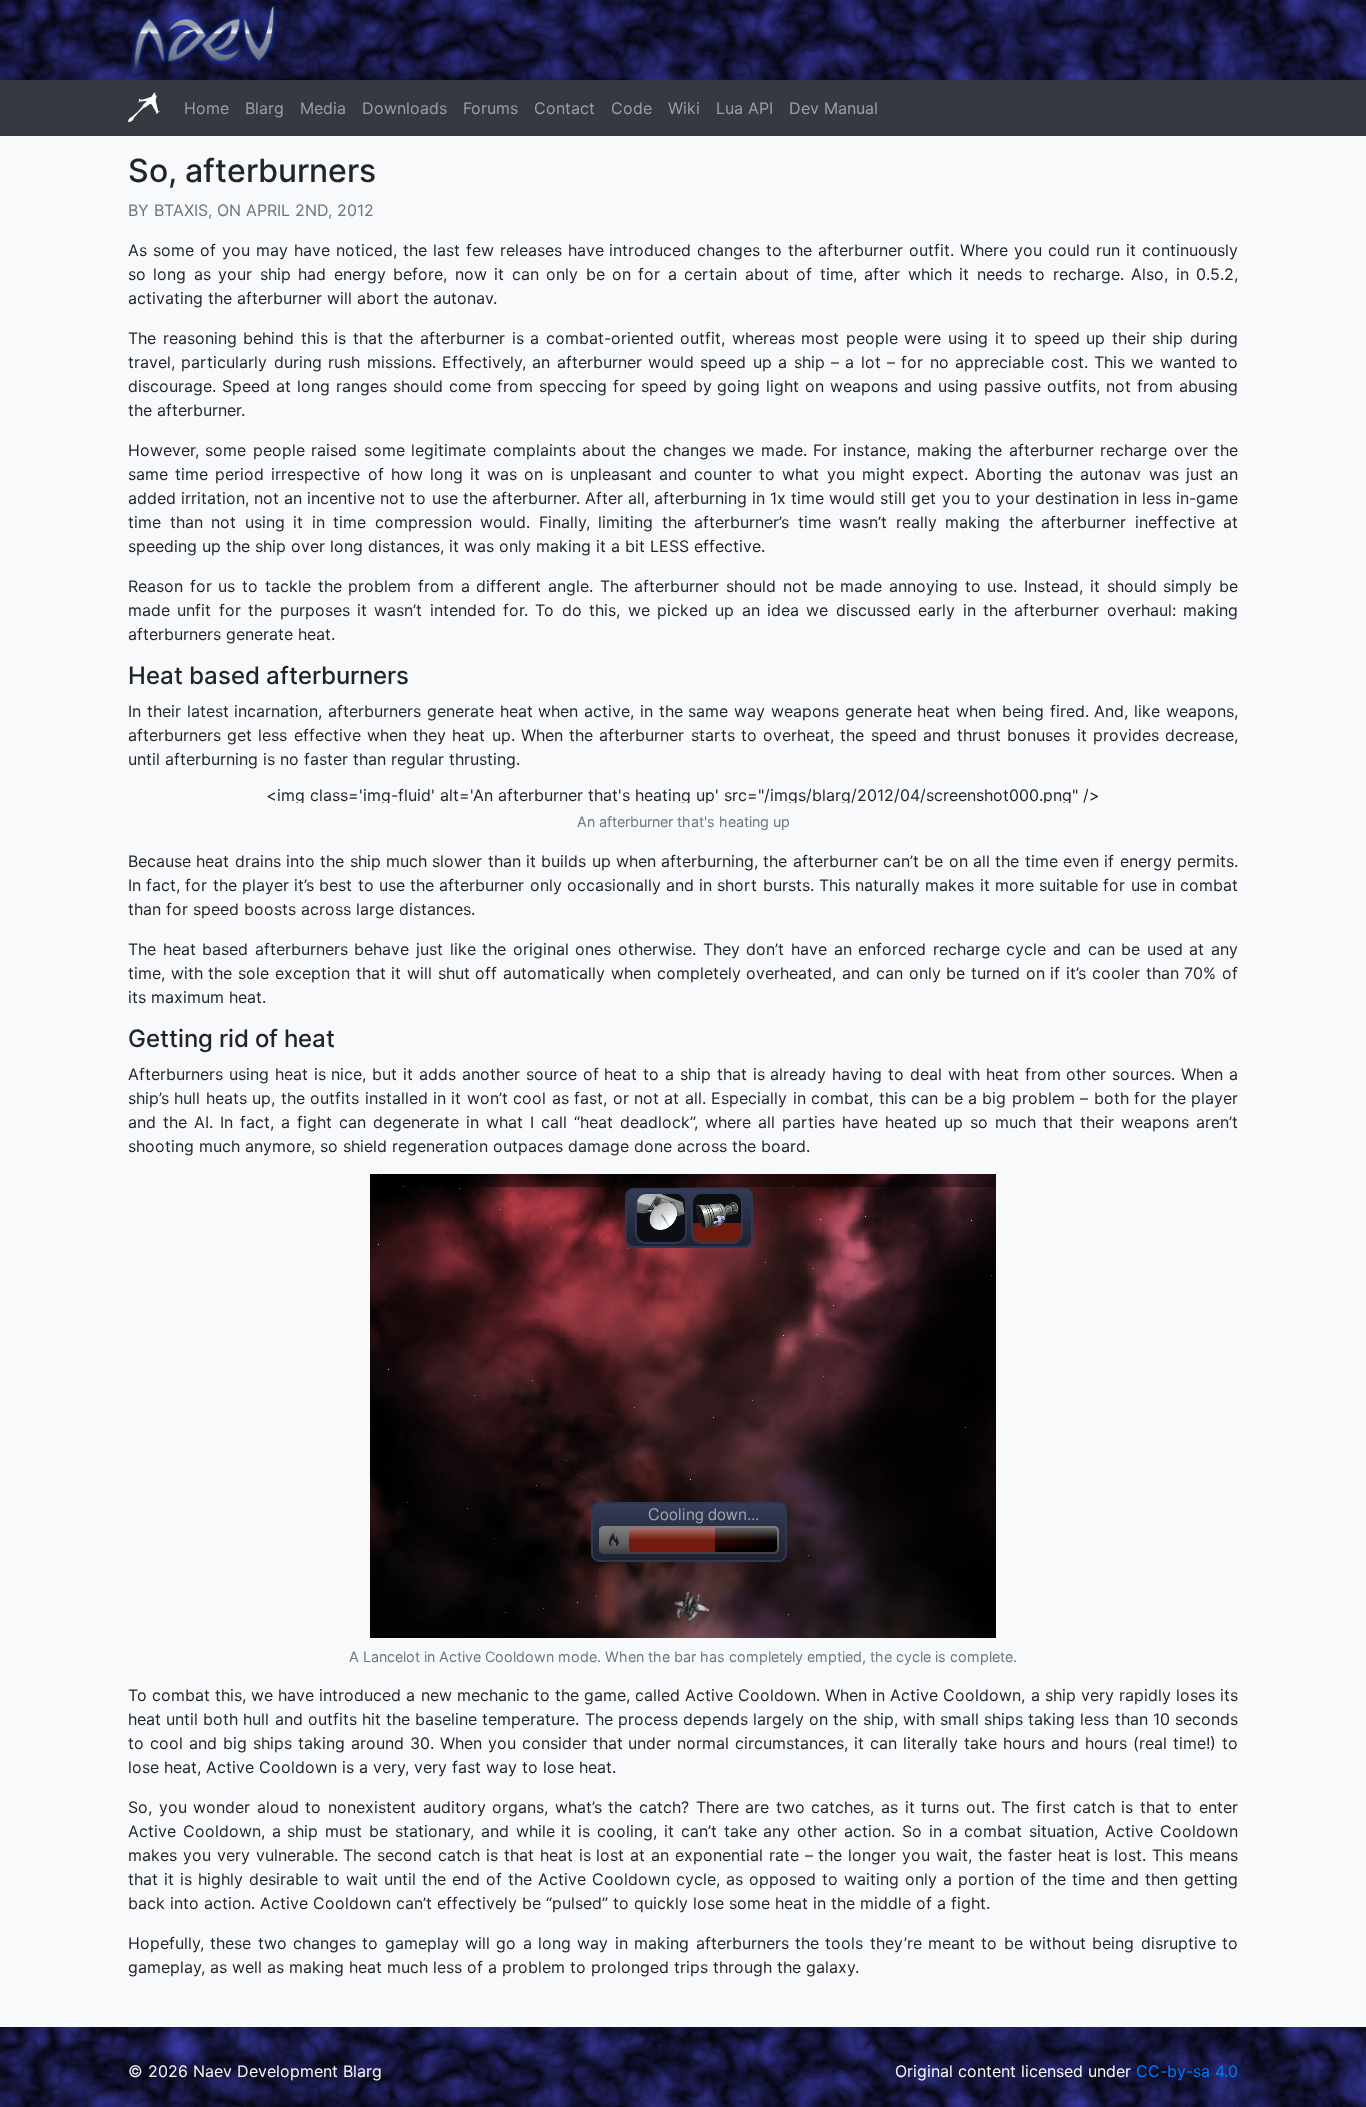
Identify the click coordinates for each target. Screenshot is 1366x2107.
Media (323, 108)
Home (206, 108)
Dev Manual (833, 108)
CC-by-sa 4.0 (1187, 2071)
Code (631, 108)
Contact (564, 108)
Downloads (404, 108)
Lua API (744, 108)
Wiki (684, 108)
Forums (490, 108)
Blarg (264, 108)
